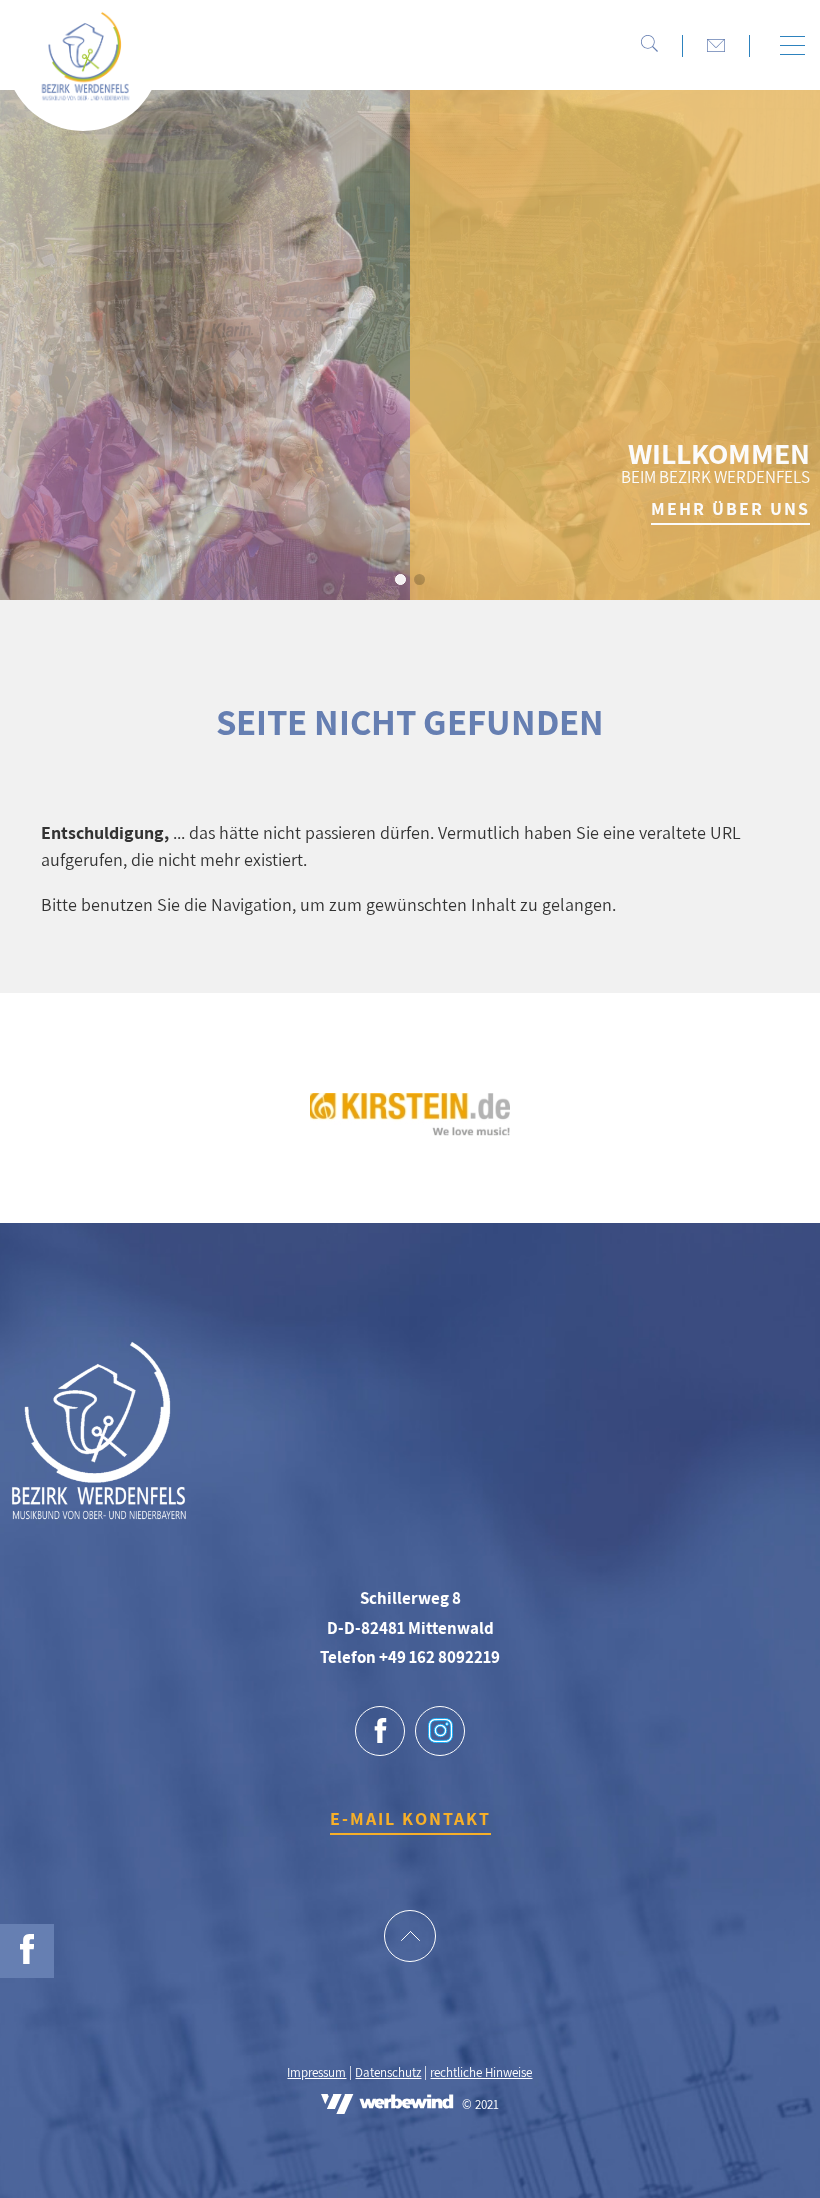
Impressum (316, 2072)
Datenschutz (388, 2072)
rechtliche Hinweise (481, 2072)
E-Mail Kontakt (410, 1818)
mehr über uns (730, 508)
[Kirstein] (410, 1129)
